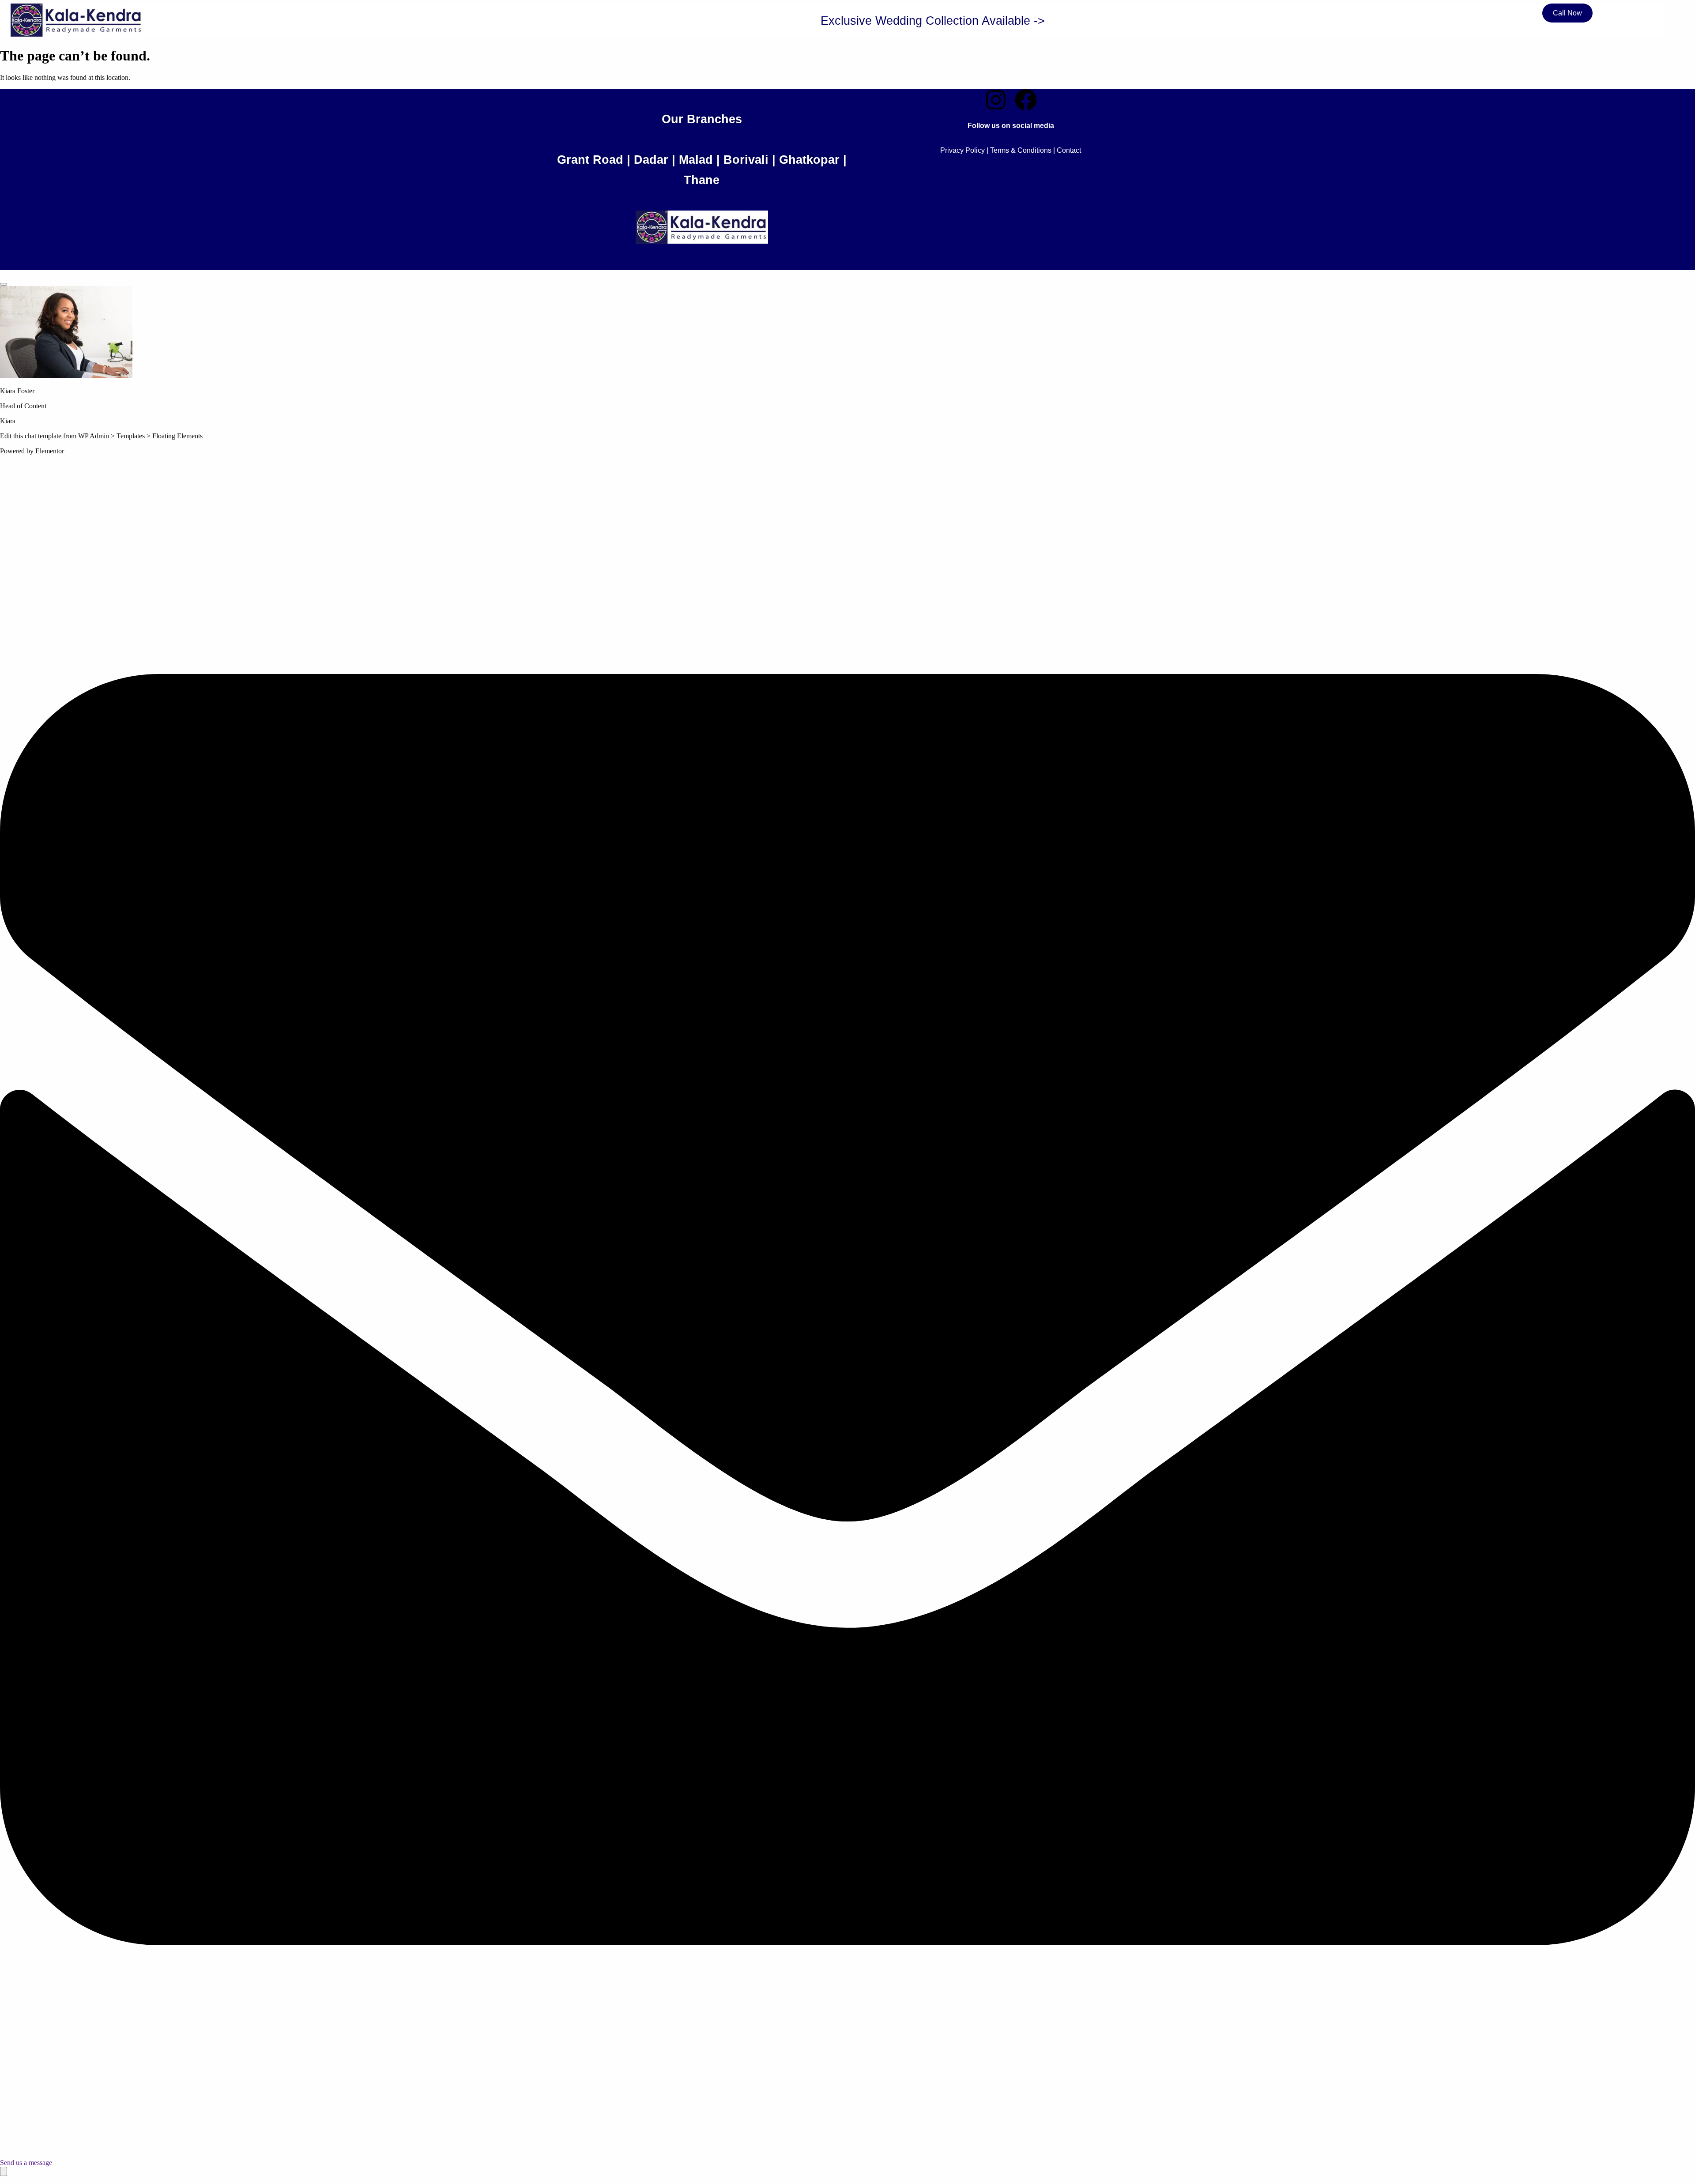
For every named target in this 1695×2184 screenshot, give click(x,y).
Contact (1069, 150)
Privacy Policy (962, 150)
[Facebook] (1026, 100)
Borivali (746, 160)
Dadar (651, 160)
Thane (702, 180)
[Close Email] (4, 284)
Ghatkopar (809, 160)
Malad (696, 160)
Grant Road (590, 160)
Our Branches (702, 119)
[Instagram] (996, 100)
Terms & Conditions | (1023, 150)
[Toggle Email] (4, 2171)
